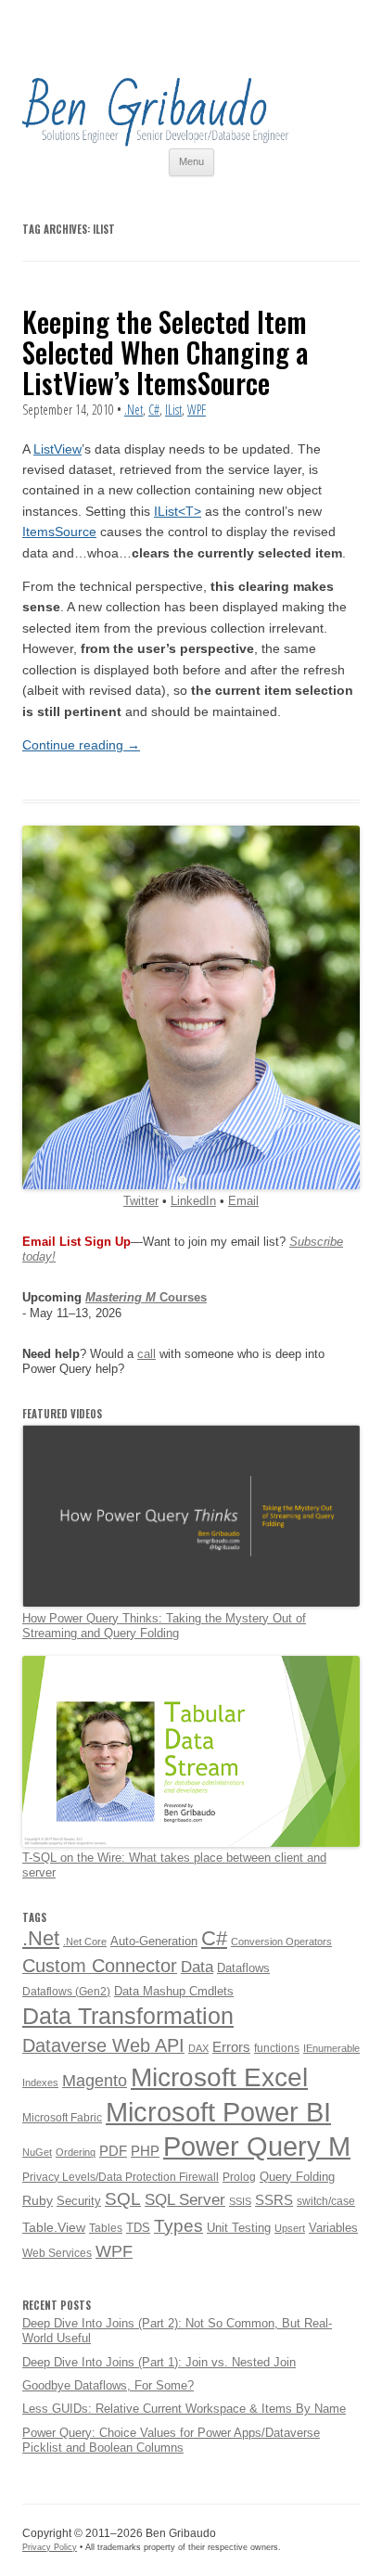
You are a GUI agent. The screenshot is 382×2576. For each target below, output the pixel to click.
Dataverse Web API (103, 2045)
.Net (134, 410)
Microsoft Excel (219, 2077)
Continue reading (81, 745)
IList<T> (178, 511)
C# (154, 410)
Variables (333, 2228)
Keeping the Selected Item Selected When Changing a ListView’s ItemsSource (165, 352)
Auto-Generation (154, 1941)
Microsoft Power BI (218, 2112)
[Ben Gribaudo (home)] (156, 142)
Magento (95, 2081)
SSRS (274, 2200)
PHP (145, 2151)
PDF (113, 2151)
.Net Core (85, 1942)
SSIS (240, 2201)
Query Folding (297, 2177)
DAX (198, 2048)
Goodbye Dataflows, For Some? (108, 2385)
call (146, 1354)
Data (197, 1967)
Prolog (239, 2177)
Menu (191, 161)
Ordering (76, 2152)
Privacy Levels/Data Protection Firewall (121, 2177)
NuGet (37, 2152)
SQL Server (185, 2199)
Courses (146, 1297)
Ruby (38, 2200)
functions (277, 2048)
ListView (57, 449)
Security (79, 2201)
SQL (123, 2199)
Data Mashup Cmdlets (174, 1991)
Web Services (57, 2253)
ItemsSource (59, 532)
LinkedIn (193, 1201)
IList (173, 410)
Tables (106, 2228)
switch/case (326, 2201)
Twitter (141, 1201)
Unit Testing (239, 2228)
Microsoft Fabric (62, 2118)
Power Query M (257, 2147)
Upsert (290, 2228)
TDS (138, 2228)
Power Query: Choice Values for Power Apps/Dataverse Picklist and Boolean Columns (171, 2440)
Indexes (40, 2083)
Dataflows (243, 1968)
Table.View (54, 2227)
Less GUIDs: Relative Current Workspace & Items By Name (184, 2409)
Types (178, 2226)
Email (243, 1201)
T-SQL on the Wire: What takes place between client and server (174, 1865)
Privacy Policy (50, 2547)
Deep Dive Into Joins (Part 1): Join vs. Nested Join (159, 2362)
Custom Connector (100, 1966)
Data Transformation (128, 2016)
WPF (197, 410)
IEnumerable (331, 2048)
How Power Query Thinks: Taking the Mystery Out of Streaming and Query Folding (164, 1626)
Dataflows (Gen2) (66, 1992)
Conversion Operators (281, 1942)
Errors (231, 2047)
